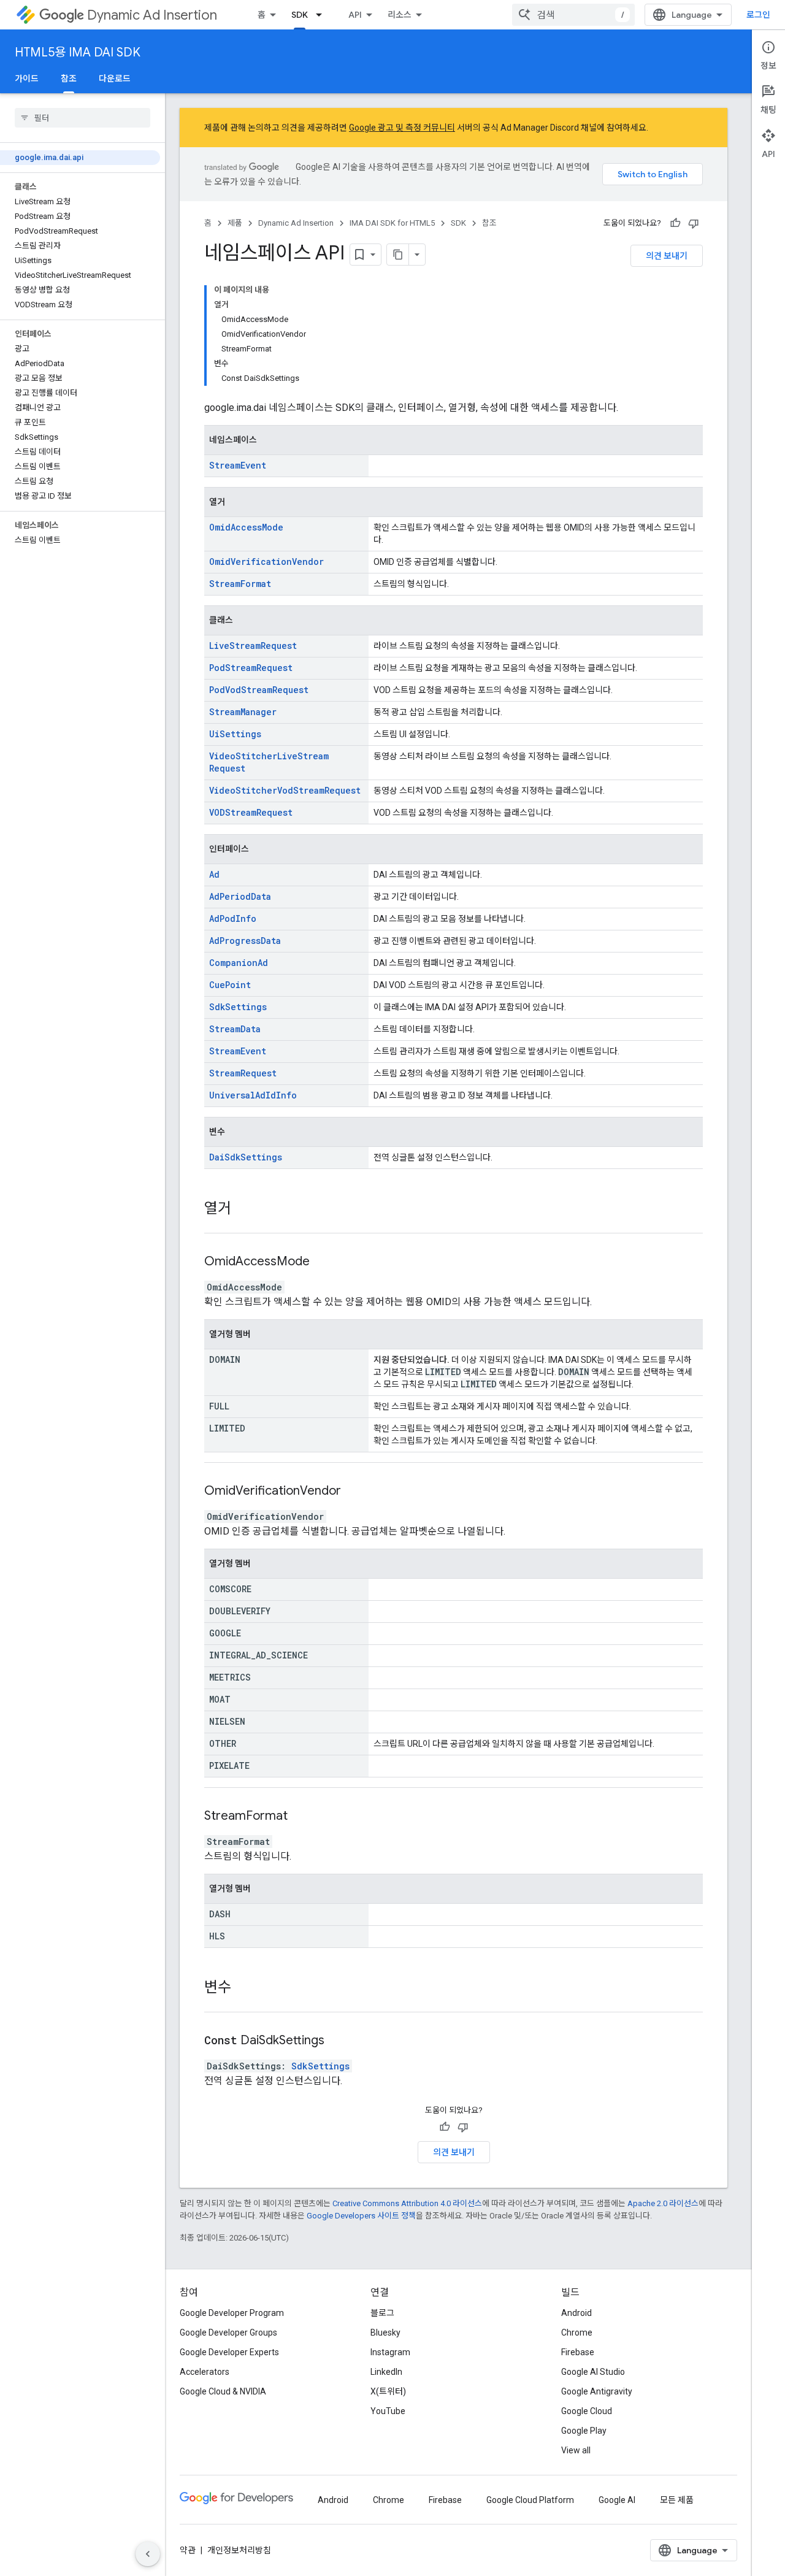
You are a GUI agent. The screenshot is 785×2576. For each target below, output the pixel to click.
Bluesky (385, 2333)
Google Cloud (587, 2411)
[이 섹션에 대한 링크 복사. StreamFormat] (303, 1817)
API (355, 15)
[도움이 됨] (675, 223)
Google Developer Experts (229, 2352)
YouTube (388, 2411)
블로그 (382, 2313)
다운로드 (115, 79)
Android (576, 2313)
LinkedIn (386, 2372)
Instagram (390, 2352)
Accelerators (205, 2372)
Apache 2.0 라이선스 (663, 2203)
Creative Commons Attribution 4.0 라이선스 (407, 2203)
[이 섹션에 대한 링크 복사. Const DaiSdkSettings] (340, 2041)
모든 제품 (677, 2500)
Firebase (578, 2352)
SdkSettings (320, 2066)
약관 (188, 2550)
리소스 (400, 15)
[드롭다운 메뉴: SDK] (323, 15)
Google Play (584, 2431)
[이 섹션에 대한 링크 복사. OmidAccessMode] (325, 1262)
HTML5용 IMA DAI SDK (78, 52)
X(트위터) (388, 2391)
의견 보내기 (667, 256)
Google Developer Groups (228, 2333)
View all (576, 2450)
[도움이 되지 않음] (694, 223)
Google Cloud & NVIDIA (223, 2391)
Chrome (577, 2333)
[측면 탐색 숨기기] (148, 2554)
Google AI (617, 2500)
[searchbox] (82, 118)
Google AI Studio (593, 2372)
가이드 (27, 79)
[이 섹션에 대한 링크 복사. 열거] (243, 1209)
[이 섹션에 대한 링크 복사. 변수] (243, 1988)
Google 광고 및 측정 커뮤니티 (402, 128)
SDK (300, 15)
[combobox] (573, 15)
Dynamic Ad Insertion (152, 15)
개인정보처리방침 (239, 2550)
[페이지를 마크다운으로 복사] (398, 255)
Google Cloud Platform (530, 2500)
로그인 (758, 15)
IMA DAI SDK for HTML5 (392, 223)
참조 (69, 79)
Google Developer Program (232, 2313)
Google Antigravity (597, 2391)
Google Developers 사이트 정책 (361, 2216)
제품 (235, 223)
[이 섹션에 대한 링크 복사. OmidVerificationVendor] (356, 1492)
